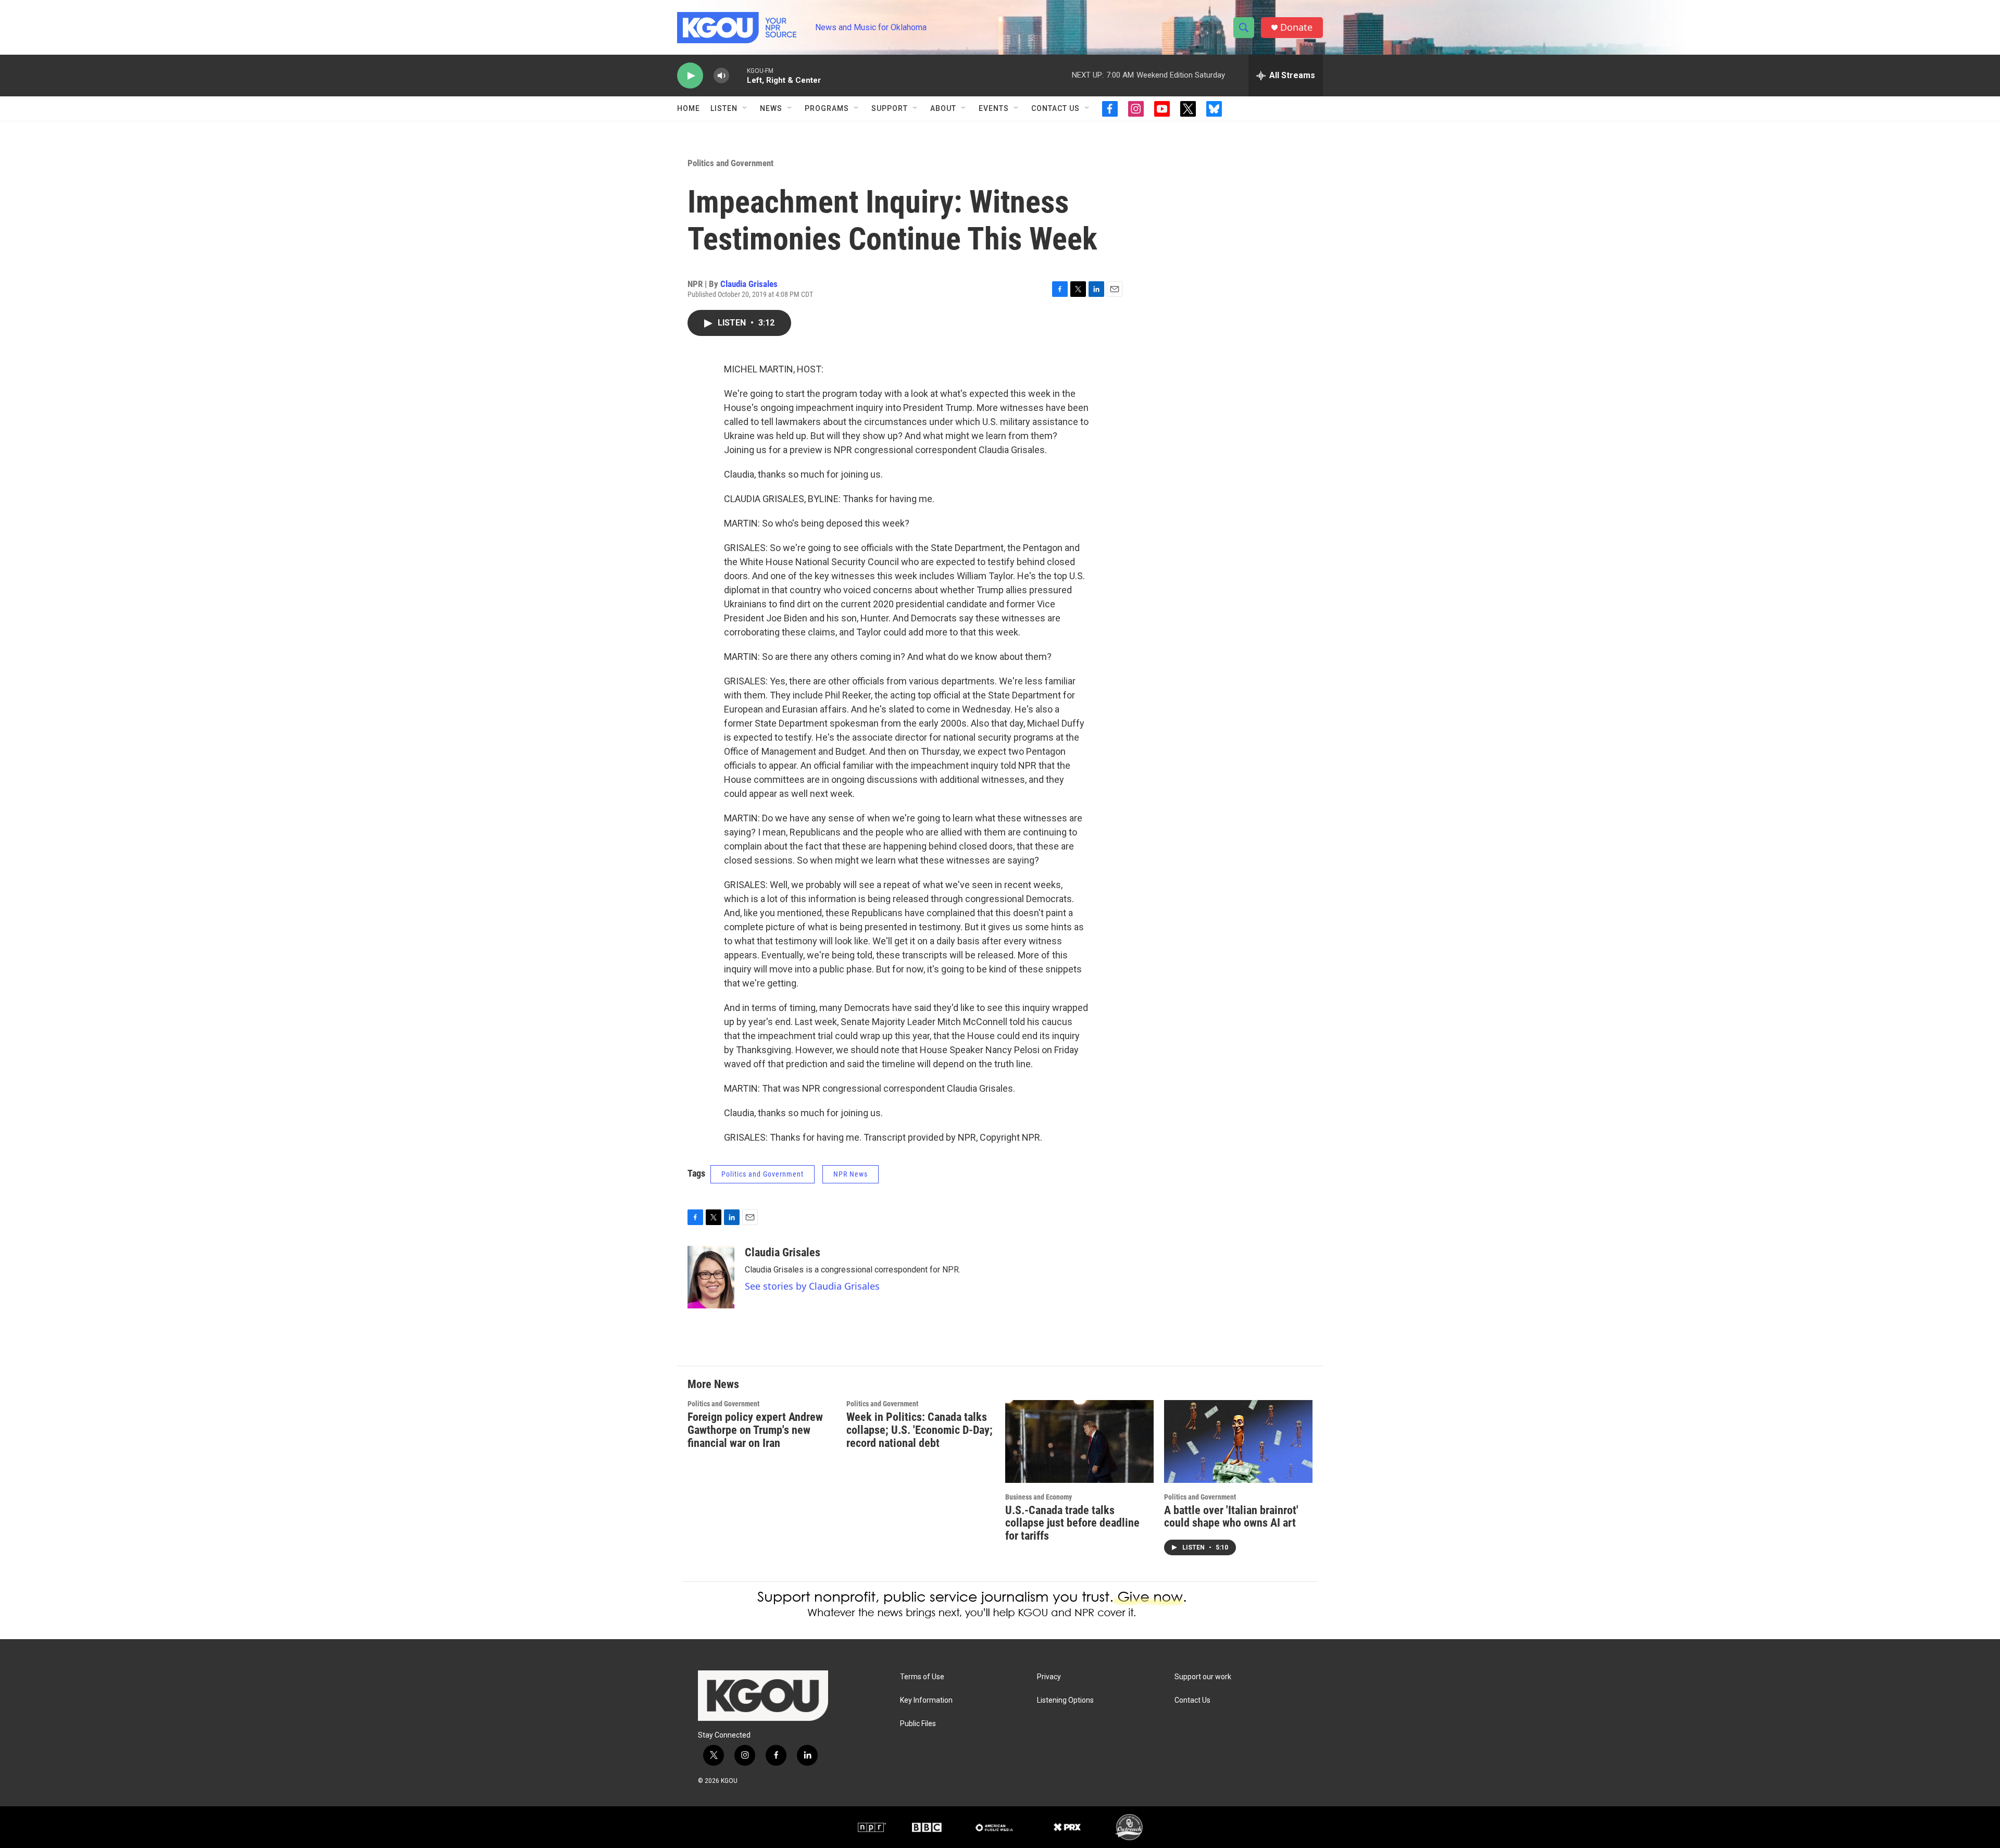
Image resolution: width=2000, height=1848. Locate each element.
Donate (1296, 27)
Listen (724, 108)
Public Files (918, 1724)
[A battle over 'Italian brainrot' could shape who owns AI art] (1238, 1441)
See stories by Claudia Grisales (812, 1286)
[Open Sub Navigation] (745, 108)
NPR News (851, 1174)
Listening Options (1065, 1700)
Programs (827, 108)
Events (994, 108)
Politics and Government (730, 163)
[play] (690, 76)
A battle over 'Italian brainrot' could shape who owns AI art (1231, 1517)
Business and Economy (1039, 1497)
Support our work (1203, 1677)
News (771, 108)
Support (890, 108)
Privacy (1049, 1677)
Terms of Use (922, 1677)
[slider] (738, 75)
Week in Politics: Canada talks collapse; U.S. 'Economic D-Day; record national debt (920, 1430)
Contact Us (1055, 108)
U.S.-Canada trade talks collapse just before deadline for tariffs (1072, 1523)
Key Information (926, 1700)
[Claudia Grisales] (711, 1277)
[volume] (721, 76)
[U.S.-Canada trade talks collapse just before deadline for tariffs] (1079, 1441)
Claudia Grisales (749, 284)
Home (689, 108)
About (943, 108)
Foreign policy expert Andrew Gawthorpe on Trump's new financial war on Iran (755, 1430)
